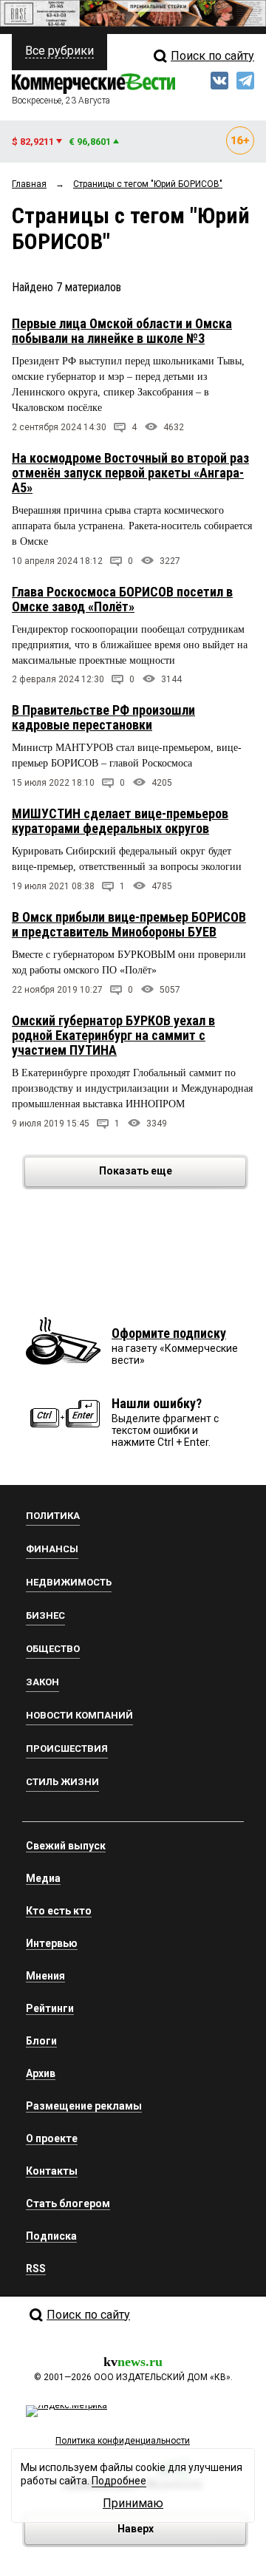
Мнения (45, 1976)
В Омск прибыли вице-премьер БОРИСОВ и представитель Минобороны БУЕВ (129, 924)
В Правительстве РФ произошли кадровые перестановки (103, 717)
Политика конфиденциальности (123, 2441)
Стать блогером (68, 2203)
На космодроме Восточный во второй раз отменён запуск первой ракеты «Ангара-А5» (130, 473)
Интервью (52, 1943)
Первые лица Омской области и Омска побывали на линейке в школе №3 (122, 331)
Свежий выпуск (66, 1846)
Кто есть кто (59, 1911)
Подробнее (119, 2481)
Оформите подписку (169, 1333)
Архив (41, 2073)
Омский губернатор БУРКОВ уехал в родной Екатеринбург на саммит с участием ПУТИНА (113, 1035)
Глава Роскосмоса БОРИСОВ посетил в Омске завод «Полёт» (122, 599)
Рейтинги (50, 2008)
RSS (36, 2269)
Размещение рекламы (84, 2106)
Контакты (52, 2171)
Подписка (51, 2236)
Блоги (41, 2041)
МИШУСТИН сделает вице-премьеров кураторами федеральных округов (120, 821)
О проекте (52, 2138)
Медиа (43, 1878)
